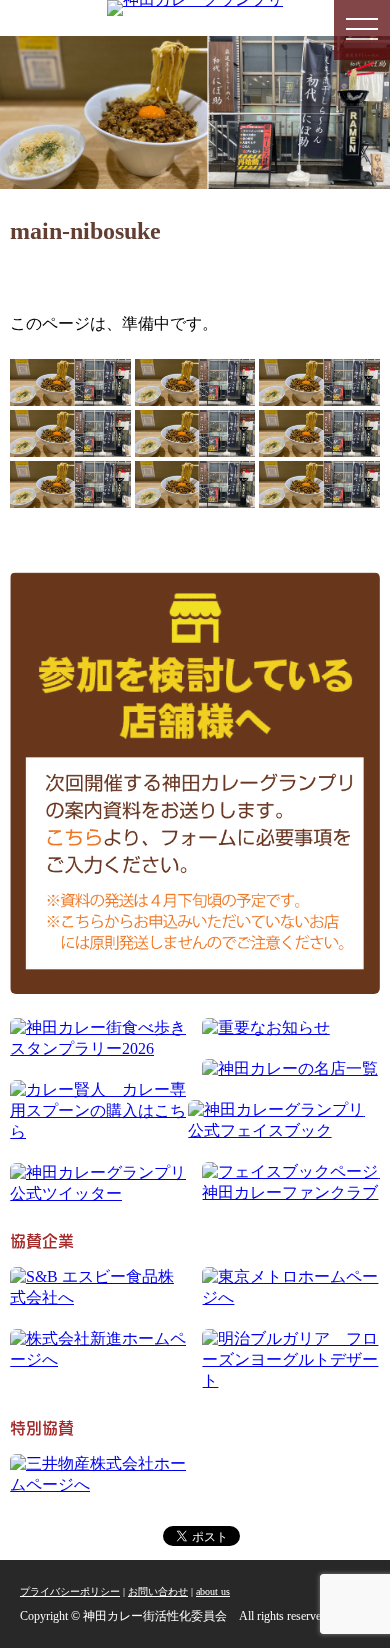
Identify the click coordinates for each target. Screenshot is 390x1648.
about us (213, 1591)
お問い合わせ (158, 1591)
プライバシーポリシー (70, 1591)
